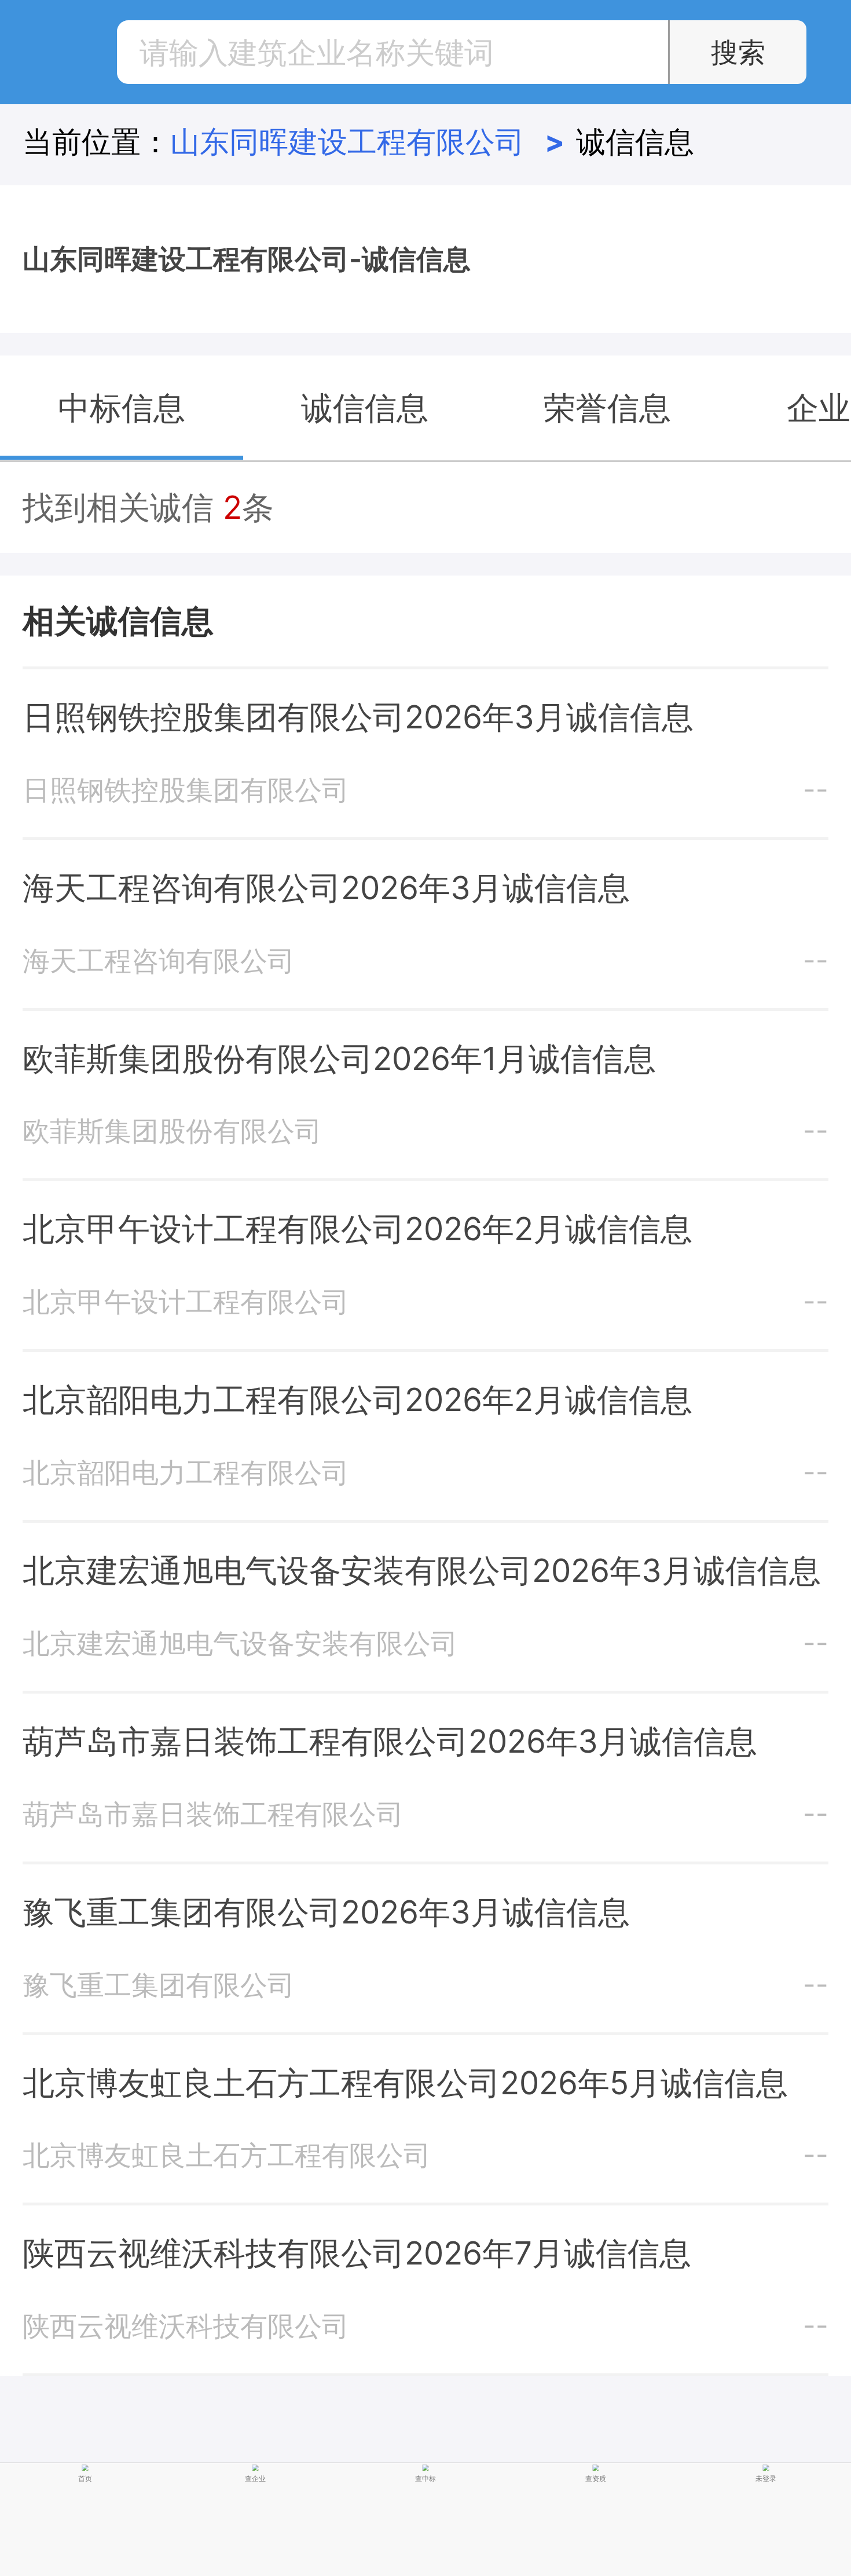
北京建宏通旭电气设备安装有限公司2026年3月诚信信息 (422, 1570)
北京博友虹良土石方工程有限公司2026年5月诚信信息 (405, 2083)
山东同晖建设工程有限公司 (368, 142)
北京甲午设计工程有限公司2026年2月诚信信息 (357, 1229)
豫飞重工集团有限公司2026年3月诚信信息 (326, 1912)
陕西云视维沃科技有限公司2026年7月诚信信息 (357, 2253)
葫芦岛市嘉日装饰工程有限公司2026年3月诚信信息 (390, 1741)
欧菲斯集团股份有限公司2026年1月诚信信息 (339, 1058)
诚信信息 (635, 142)
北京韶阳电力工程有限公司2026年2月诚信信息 (357, 1399)
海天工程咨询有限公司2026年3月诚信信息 (326, 888)
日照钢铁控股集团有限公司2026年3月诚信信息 (358, 717)
